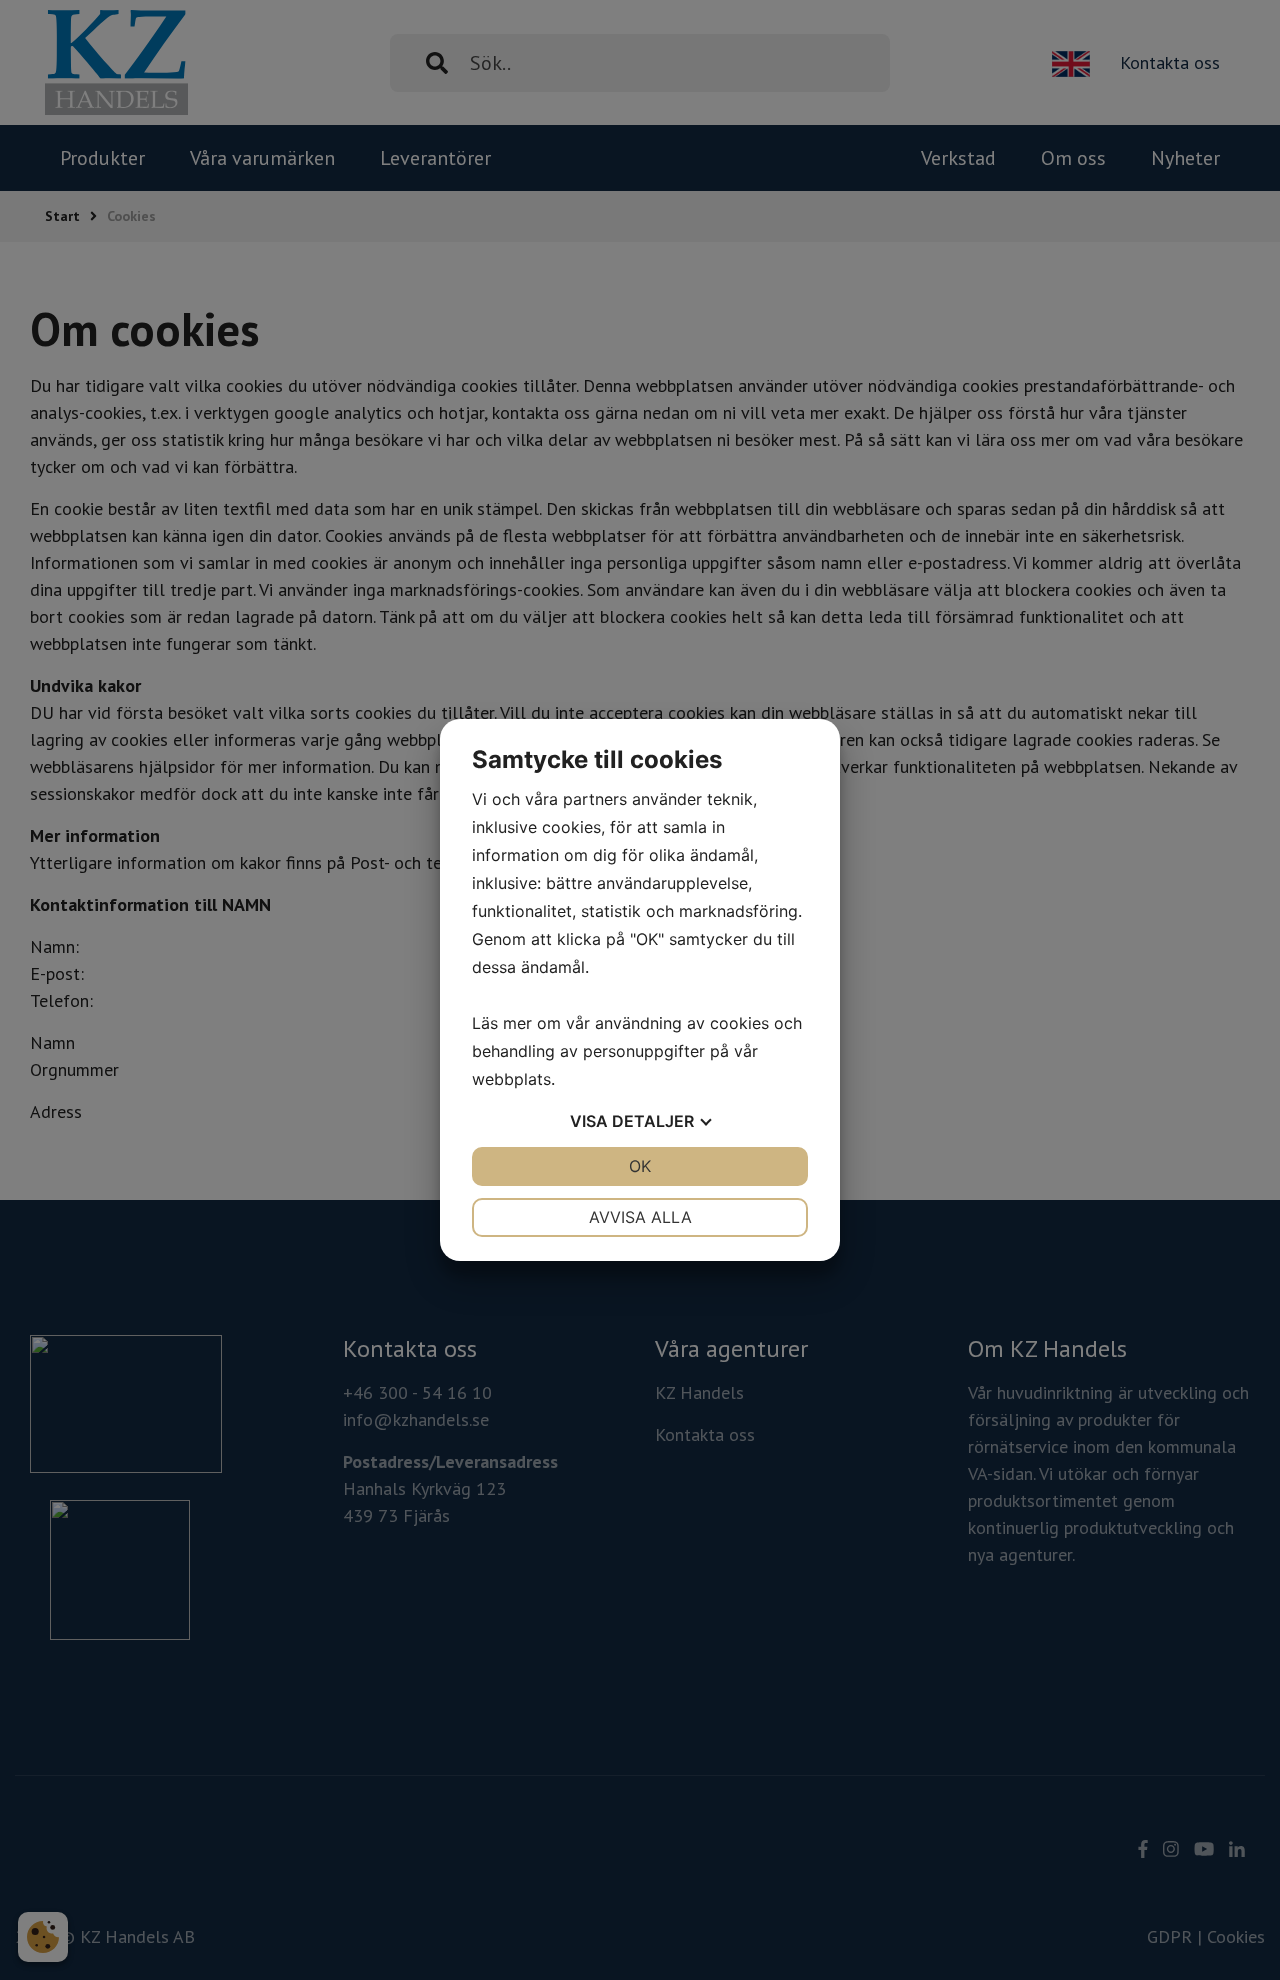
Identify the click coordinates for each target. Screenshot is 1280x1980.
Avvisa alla (640, 1217)
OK (640, 1166)
